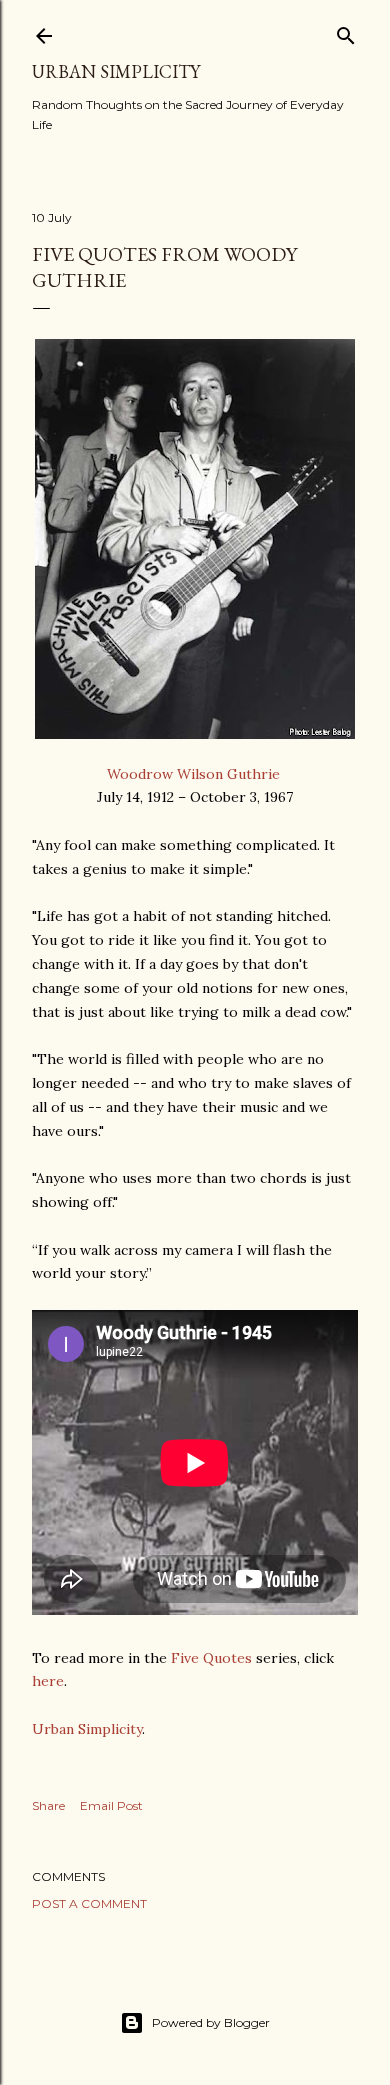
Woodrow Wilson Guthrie (195, 774)
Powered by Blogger (211, 2022)
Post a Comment (89, 1903)
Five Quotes (211, 1658)
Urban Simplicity (116, 71)
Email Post (111, 1805)
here (48, 1681)
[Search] (346, 31)
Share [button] (48, 1805)
